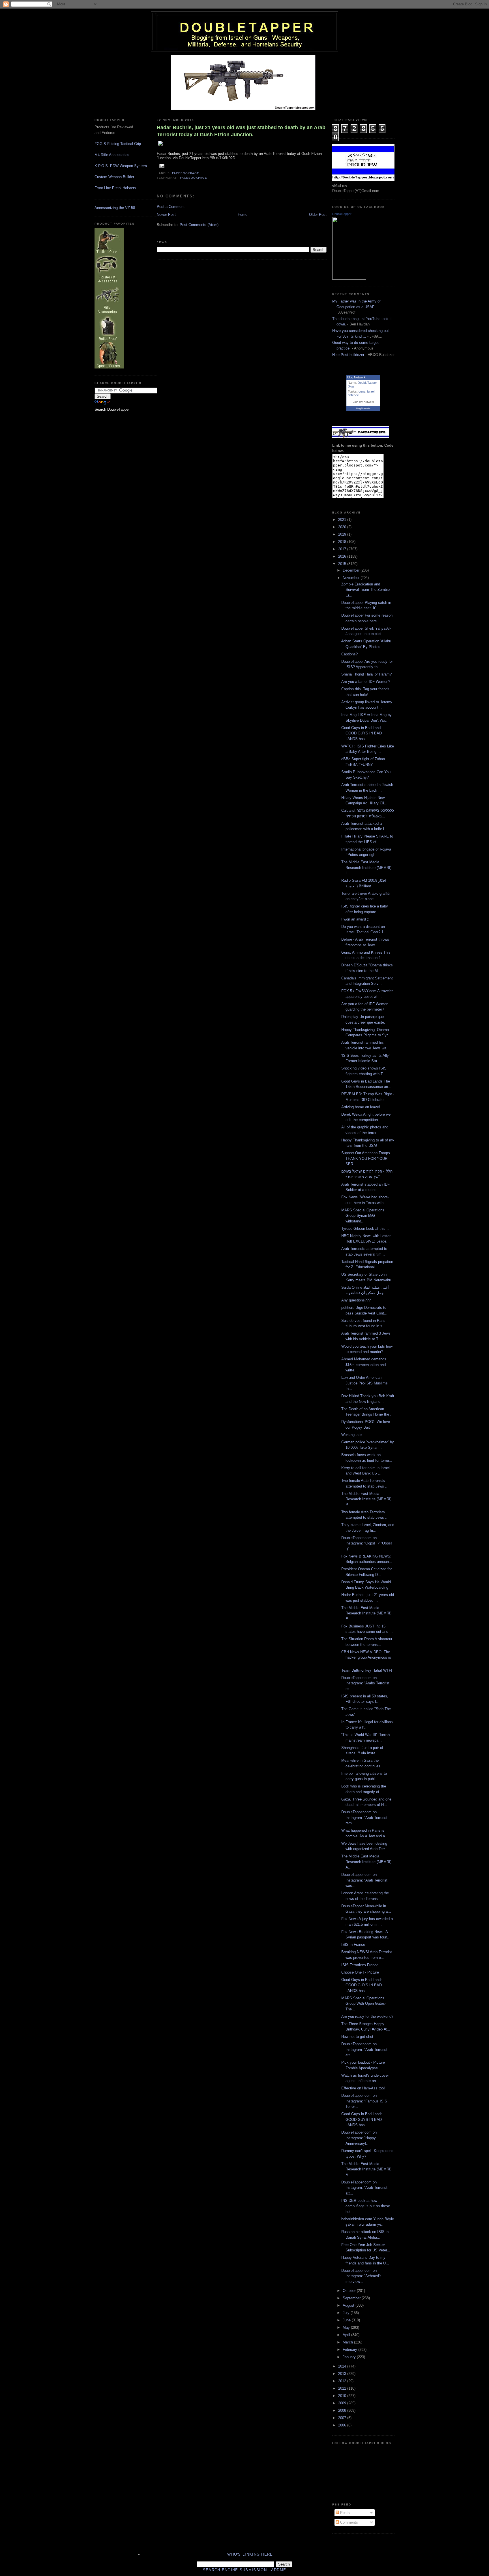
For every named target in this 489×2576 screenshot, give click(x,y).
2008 (343, 2410)
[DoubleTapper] (349, 278)
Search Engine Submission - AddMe (245, 2570)
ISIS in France (353, 1945)
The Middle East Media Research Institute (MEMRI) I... (366, 868)
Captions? (349, 654)
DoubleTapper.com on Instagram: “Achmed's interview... (361, 2276)
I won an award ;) (355, 919)
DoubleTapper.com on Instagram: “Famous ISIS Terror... (364, 2101)
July (347, 2313)
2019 (343, 534)
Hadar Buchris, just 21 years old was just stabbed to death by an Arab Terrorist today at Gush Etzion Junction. (241, 131)
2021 (343, 520)
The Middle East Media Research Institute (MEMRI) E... (366, 1613)
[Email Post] (161, 166)
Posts (344, 2513)
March (348, 2342)
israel (371, 391)
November (352, 578)
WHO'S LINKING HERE (250, 2554)
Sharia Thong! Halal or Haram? (366, 674)
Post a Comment (171, 207)
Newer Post (166, 215)
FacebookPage (186, 173)
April (347, 2335)
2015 (343, 564)
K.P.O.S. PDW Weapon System (121, 166)
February (350, 2350)
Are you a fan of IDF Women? (366, 682)
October (350, 2291)
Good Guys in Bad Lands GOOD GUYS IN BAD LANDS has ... (362, 733)
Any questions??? (356, 1300)
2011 (343, 2388)
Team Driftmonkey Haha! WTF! (367, 1670)
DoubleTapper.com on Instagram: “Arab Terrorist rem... (364, 1818)
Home (243, 215)
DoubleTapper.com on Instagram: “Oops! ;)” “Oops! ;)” (367, 1543)
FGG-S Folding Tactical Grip (118, 144)
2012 (343, 2381)
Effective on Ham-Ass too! (363, 2088)
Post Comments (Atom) (199, 225)
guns (362, 391)
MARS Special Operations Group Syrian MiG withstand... (363, 1216)
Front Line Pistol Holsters (115, 188)
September (352, 2298)
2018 (343, 542)
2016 (343, 556)
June (347, 2320)
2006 (343, 2425)
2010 (343, 2396)
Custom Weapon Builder (114, 177)
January (350, 2357)
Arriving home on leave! (361, 1107)
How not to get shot (357, 2037)
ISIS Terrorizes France (360, 1965)
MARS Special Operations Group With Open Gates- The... (364, 2004)
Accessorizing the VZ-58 (115, 208)
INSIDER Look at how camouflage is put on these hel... (366, 2206)
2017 (343, 549)
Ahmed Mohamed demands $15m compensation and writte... (364, 1365)
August (349, 2305)
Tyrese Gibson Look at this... (365, 1229)
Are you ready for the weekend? (367, 2016)
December (352, 570)
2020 (343, 527)
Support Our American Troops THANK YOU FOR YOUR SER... (366, 1158)
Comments (348, 2522)
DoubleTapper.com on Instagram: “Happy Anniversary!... (359, 2138)
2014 (343, 2366)
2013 (343, 2374)
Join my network (363, 402)
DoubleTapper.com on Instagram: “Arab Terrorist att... (364, 2049)
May (347, 2327)
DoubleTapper (342, 214)
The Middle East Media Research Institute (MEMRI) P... (366, 1499)
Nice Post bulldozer (348, 355)
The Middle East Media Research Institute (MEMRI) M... (366, 2169)
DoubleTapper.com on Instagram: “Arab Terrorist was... (364, 1880)
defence (353, 395)
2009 (343, 2403)
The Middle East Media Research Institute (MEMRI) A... (366, 1862)
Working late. (352, 1435)
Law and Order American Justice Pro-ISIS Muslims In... (364, 1383)
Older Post (318, 215)
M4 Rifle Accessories (112, 155)
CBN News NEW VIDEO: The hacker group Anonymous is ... (366, 1657)
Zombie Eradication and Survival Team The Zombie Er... (365, 590)
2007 (343, 2418)
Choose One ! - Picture (360, 1972)
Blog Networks (363, 409)
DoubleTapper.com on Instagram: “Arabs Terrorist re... (365, 1683)
